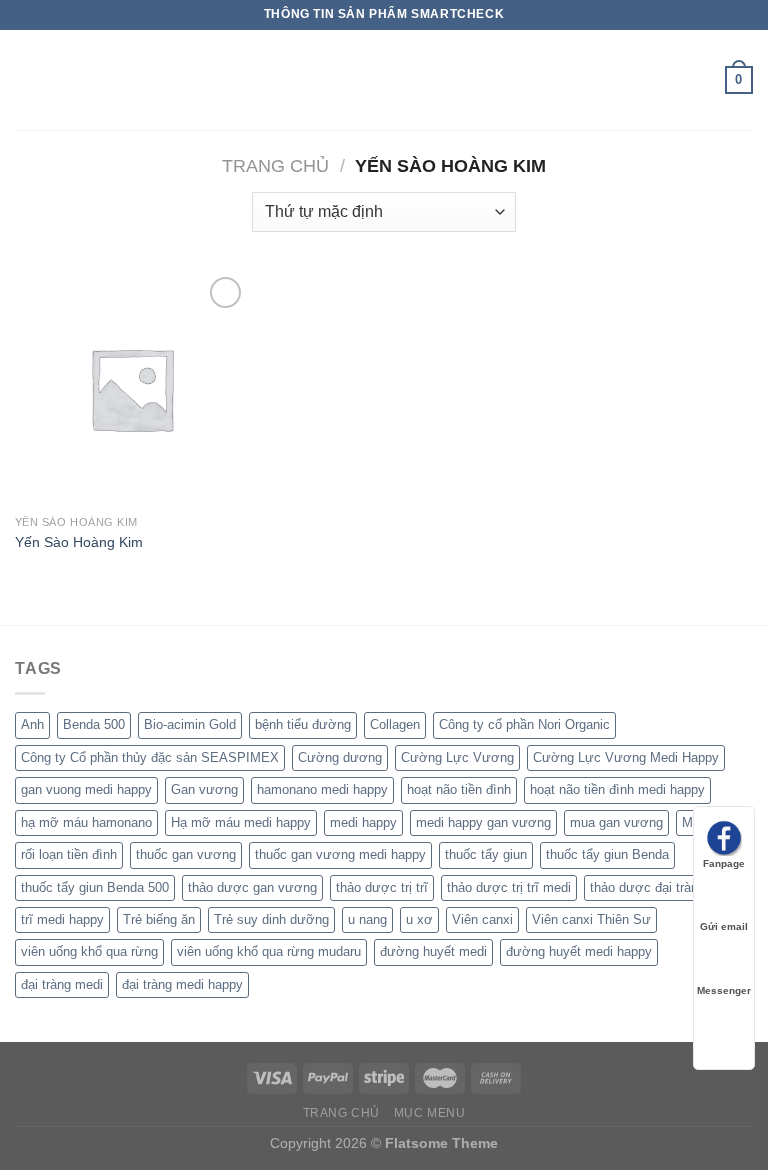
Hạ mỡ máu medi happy (241, 822)
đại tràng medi (62, 984)
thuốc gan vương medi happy (340, 854)
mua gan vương (616, 822)
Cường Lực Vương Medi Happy (626, 757)
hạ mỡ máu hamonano (86, 822)
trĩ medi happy (62, 919)
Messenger (724, 990)
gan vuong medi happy (86, 789)
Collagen (395, 724)
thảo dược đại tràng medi (663, 887)
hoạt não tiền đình (459, 789)
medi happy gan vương (483, 822)
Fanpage (724, 863)
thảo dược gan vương (252, 887)
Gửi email (724, 926)
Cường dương (340, 757)
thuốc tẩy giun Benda (607, 854)
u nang (367, 919)
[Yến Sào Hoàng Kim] (131, 388)
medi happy (363, 822)
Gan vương (204, 789)
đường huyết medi (433, 951)
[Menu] (27, 79)
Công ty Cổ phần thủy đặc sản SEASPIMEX (150, 757)
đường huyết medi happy (579, 951)
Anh (32, 724)
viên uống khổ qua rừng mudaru (269, 951)
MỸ (692, 822)
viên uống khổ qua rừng (89, 951)
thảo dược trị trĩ (382, 887)
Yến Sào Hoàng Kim (79, 542)
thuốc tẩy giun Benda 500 (95, 887)
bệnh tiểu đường (303, 724)
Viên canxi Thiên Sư (591, 919)
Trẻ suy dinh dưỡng (271, 919)
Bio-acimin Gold (190, 724)
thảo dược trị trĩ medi (509, 887)
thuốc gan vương (186, 854)
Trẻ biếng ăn (159, 919)
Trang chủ (275, 165)
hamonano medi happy (322, 789)
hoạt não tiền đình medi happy (617, 789)
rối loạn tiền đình (69, 854)
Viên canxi (482, 919)
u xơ (419, 919)
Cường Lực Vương (457, 757)
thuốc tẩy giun (486, 854)
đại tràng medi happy (182, 984)
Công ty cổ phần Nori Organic (524, 724)
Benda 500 (94, 724)
